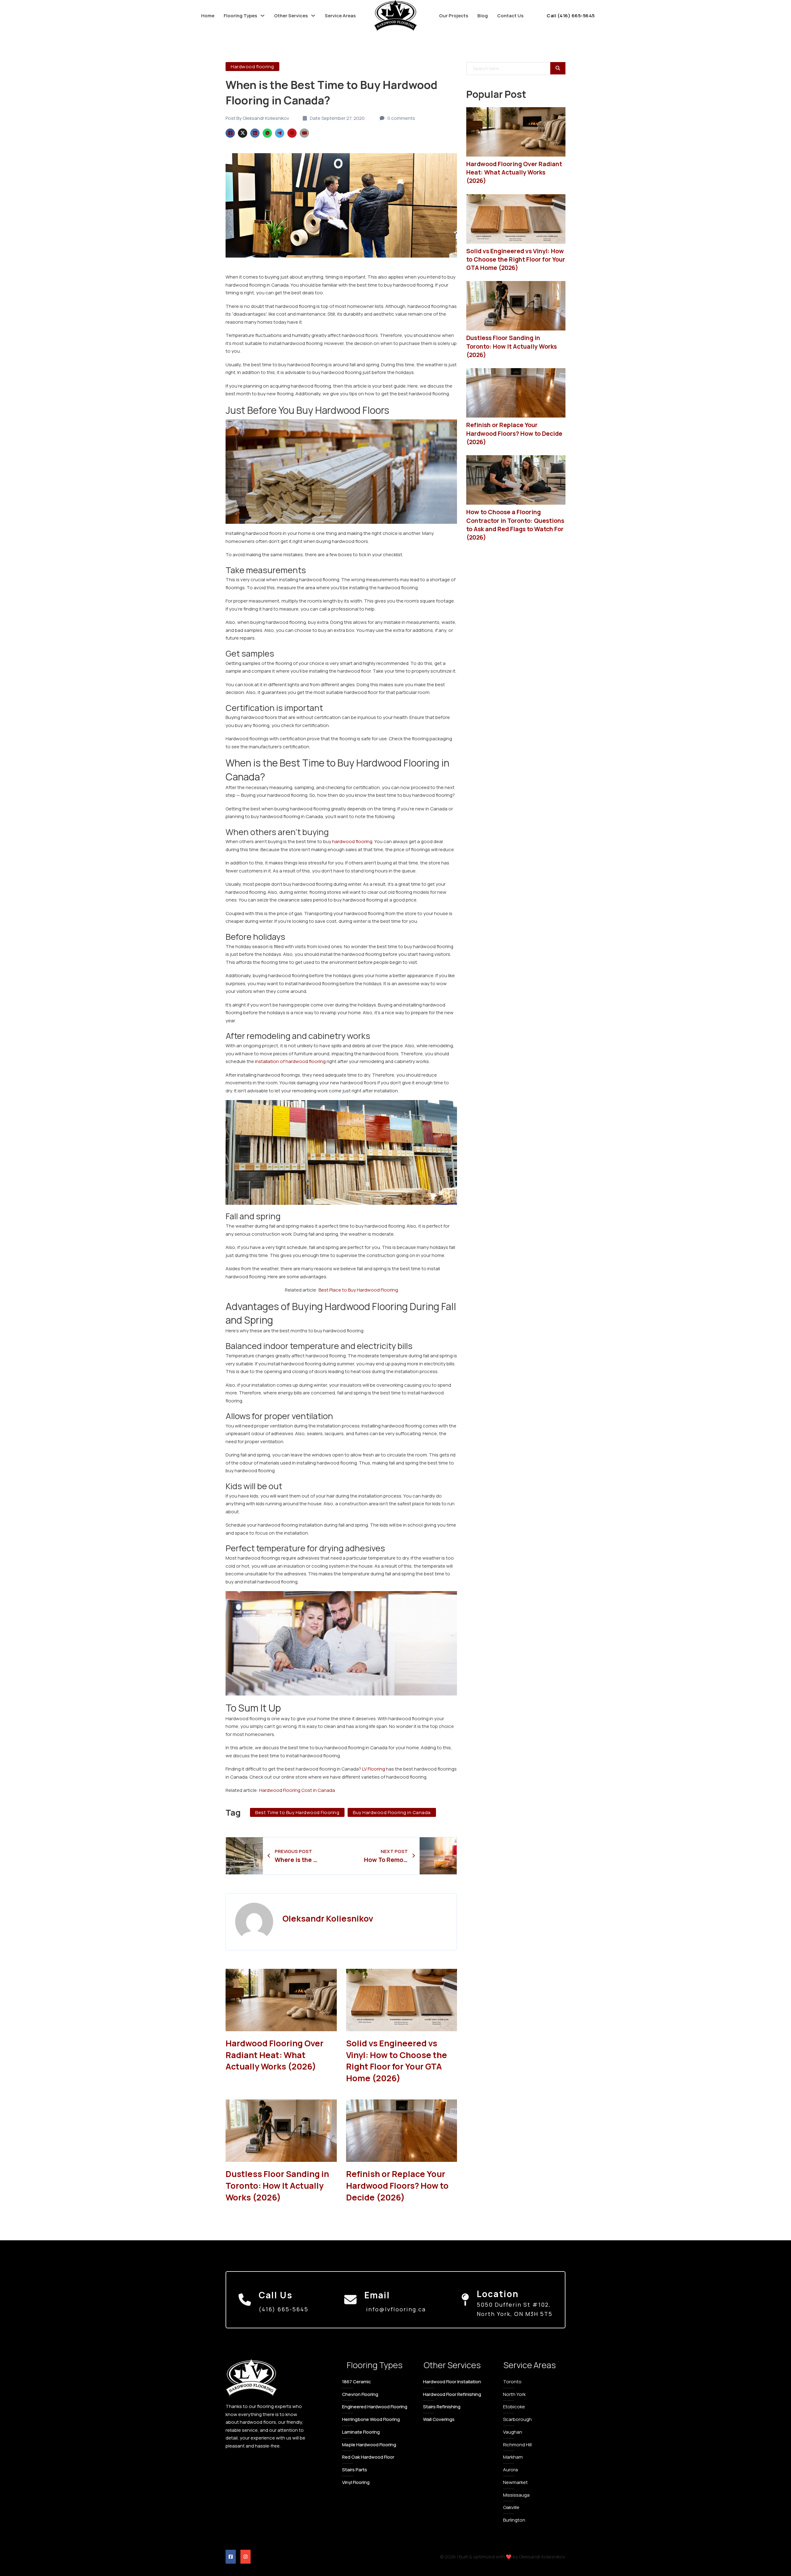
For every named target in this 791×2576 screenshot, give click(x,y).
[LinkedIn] (255, 133)
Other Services (291, 16)
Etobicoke (514, 2407)
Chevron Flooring (360, 2394)
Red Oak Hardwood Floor (368, 2457)
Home (208, 16)
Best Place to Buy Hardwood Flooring (358, 1290)
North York (514, 2394)
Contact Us (510, 16)
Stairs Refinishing (442, 2407)
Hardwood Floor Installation (452, 2382)
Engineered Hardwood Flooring (375, 2407)
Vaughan (513, 2432)
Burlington (514, 2520)
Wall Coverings (439, 2419)
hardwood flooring (352, 841)
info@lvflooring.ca (396, 2309)
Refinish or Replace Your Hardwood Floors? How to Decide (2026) (397, 2185)
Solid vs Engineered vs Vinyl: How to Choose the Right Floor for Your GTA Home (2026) (397, 2061)
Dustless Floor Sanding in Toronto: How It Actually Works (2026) (277, 2185)
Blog (483, 16)
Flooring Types (240, 16)
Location (498, 2294)
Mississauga (516, 2495)
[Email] (304, 133)
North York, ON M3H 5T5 (515, 2314)
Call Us (276, 2295)
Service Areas (340, 16)
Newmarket (515, 2482)
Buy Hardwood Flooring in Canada (392, 1812)
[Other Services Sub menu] (313, 16)
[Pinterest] (292, 133)
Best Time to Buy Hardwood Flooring (297, 1812)
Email (377, 2295)
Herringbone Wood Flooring (371, 2419)
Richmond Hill (517, 2445)
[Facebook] (230, 133)
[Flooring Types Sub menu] (262, 16)
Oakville (511, 2507)
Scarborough (517, 2419)
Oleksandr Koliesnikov (328, 1918)
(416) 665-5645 (283, 2309)
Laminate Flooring (361, 2432)
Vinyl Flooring (356, 2482)
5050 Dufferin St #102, (514, 2305)
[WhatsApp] (267, 133)
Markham (513, 2457)
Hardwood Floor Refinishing (452, 2394)
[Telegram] (280, 133)
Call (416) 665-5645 (571, 16)
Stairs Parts (355, 2470)
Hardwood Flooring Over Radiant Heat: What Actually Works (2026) (275, 2055)
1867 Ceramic (357, 2382)
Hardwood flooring (252, 67)
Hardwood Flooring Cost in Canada (297, 1790)
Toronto (512, 2382)
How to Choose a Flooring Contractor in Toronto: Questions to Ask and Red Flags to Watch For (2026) (515, 525)
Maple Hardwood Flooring (369, 2445)
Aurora (510, 2470)
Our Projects (454, 16)
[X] (243, 133)
